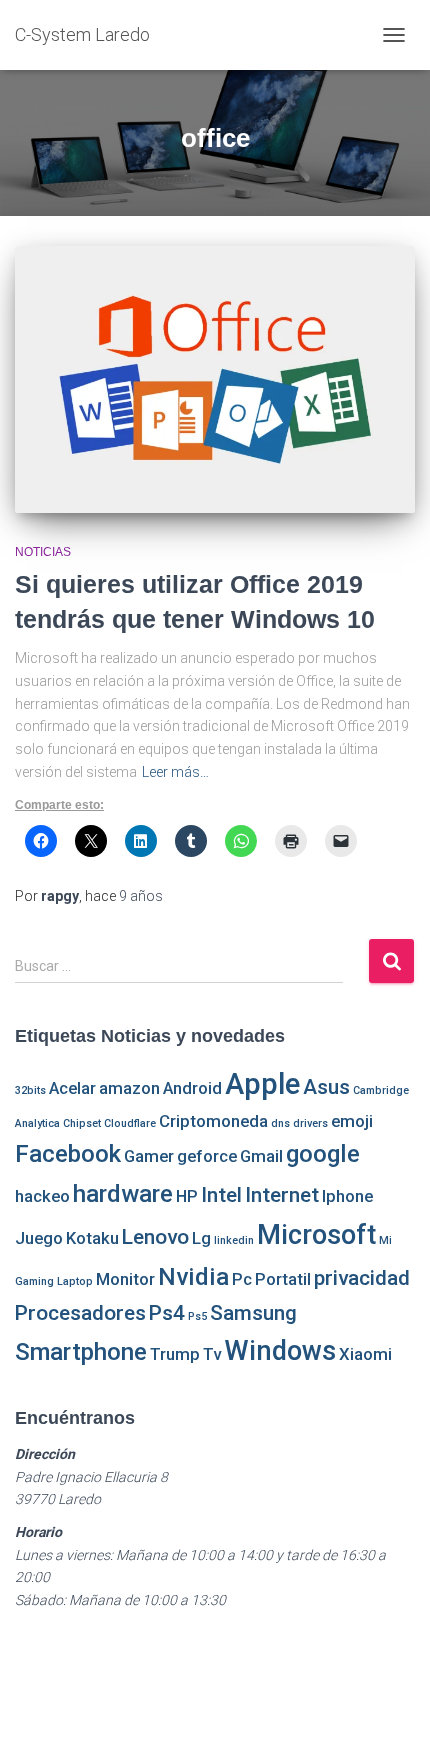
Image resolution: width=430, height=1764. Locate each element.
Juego (39, 1238)
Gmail (261, 1156)
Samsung (253, 1313)
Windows (280, 1351)
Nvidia (193, 1277)
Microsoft (316, 1235)
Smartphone (81, 1352)
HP (187, 1196)
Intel (221, 1195)
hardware (123, 1194)
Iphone (347, 1196)
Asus (326, 1087)
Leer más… (175, 772)
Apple (262, 1084)
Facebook (68, 1154)
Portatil (283, 1279)
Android (192, 1088)
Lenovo (155, 1237)
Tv (212, 1354)
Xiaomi (365, 1354)
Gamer (149, 1156)
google (323, 1154)
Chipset (82, 1123)
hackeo (42, 1196)
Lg (201, 1238)
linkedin (234, 1240)
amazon (129, 1088)
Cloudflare (130, 1123)
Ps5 (197, 1316)
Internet (282, 1195)
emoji (352, 1121)
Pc (242, 1279)
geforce (207, 1156)
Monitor (125, 1279)
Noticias (43, 552)
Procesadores (80, 1313)
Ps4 (167, 1313)
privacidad (362, 1278)
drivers (310, 1123)
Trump (175, 1354)
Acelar (72, 1088)
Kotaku (92, 1238)
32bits (30, 1090)
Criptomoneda (213, 1121)
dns (280, 1123)
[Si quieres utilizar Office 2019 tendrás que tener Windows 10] (215, 379)
